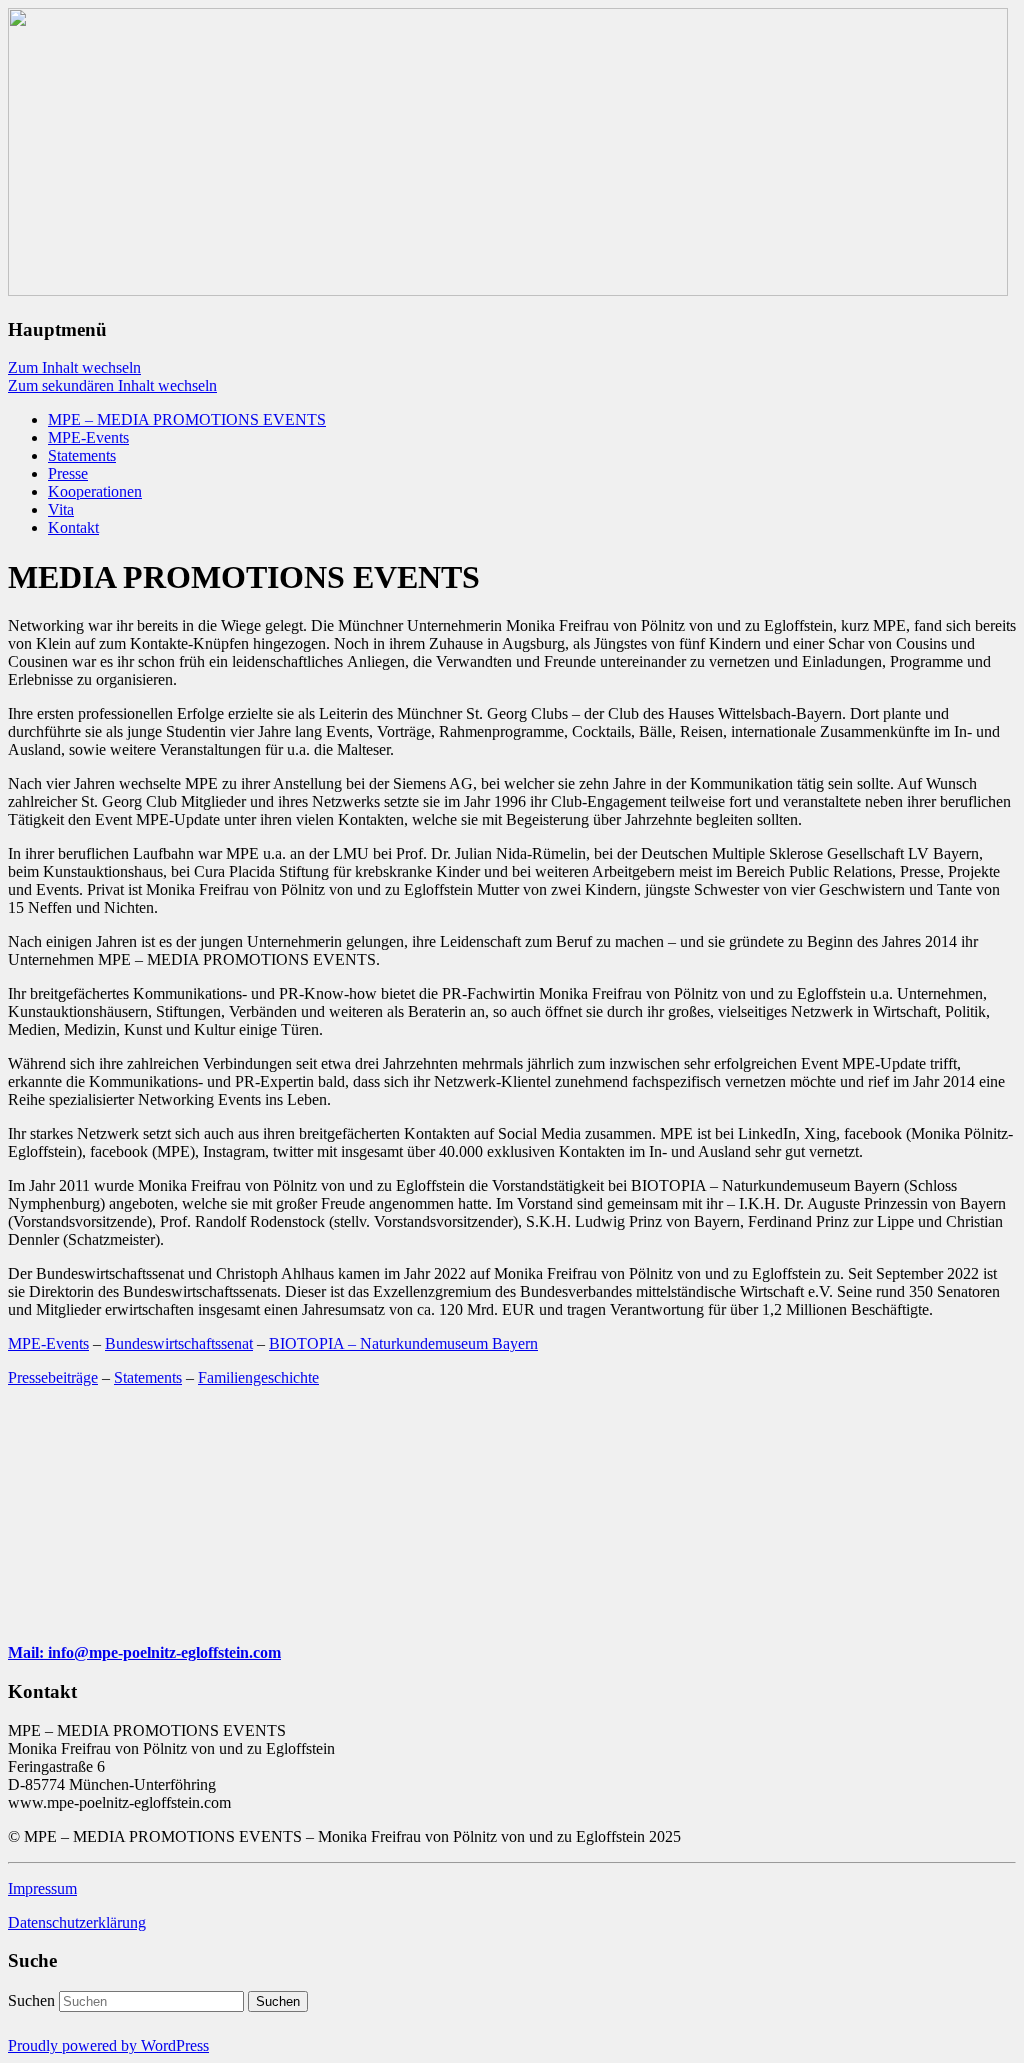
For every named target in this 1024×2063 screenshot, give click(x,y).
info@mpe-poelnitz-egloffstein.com (164, 1652)
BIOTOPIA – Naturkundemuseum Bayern (403, 1343)
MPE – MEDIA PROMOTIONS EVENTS (187, 419)
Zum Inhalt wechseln (74, 367)
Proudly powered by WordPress (108, 2045)
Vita (61, 509)
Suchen (31, 2000)
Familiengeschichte (258, 1377)
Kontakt (73, 527)
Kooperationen (95, 491)
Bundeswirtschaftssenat (179, 1343)
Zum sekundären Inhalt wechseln (112, 385)
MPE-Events (88, 437)
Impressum (42, 1888)
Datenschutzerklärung (77, 1922)
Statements (82, 455)
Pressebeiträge (53, 1377)
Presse (68, 473)
